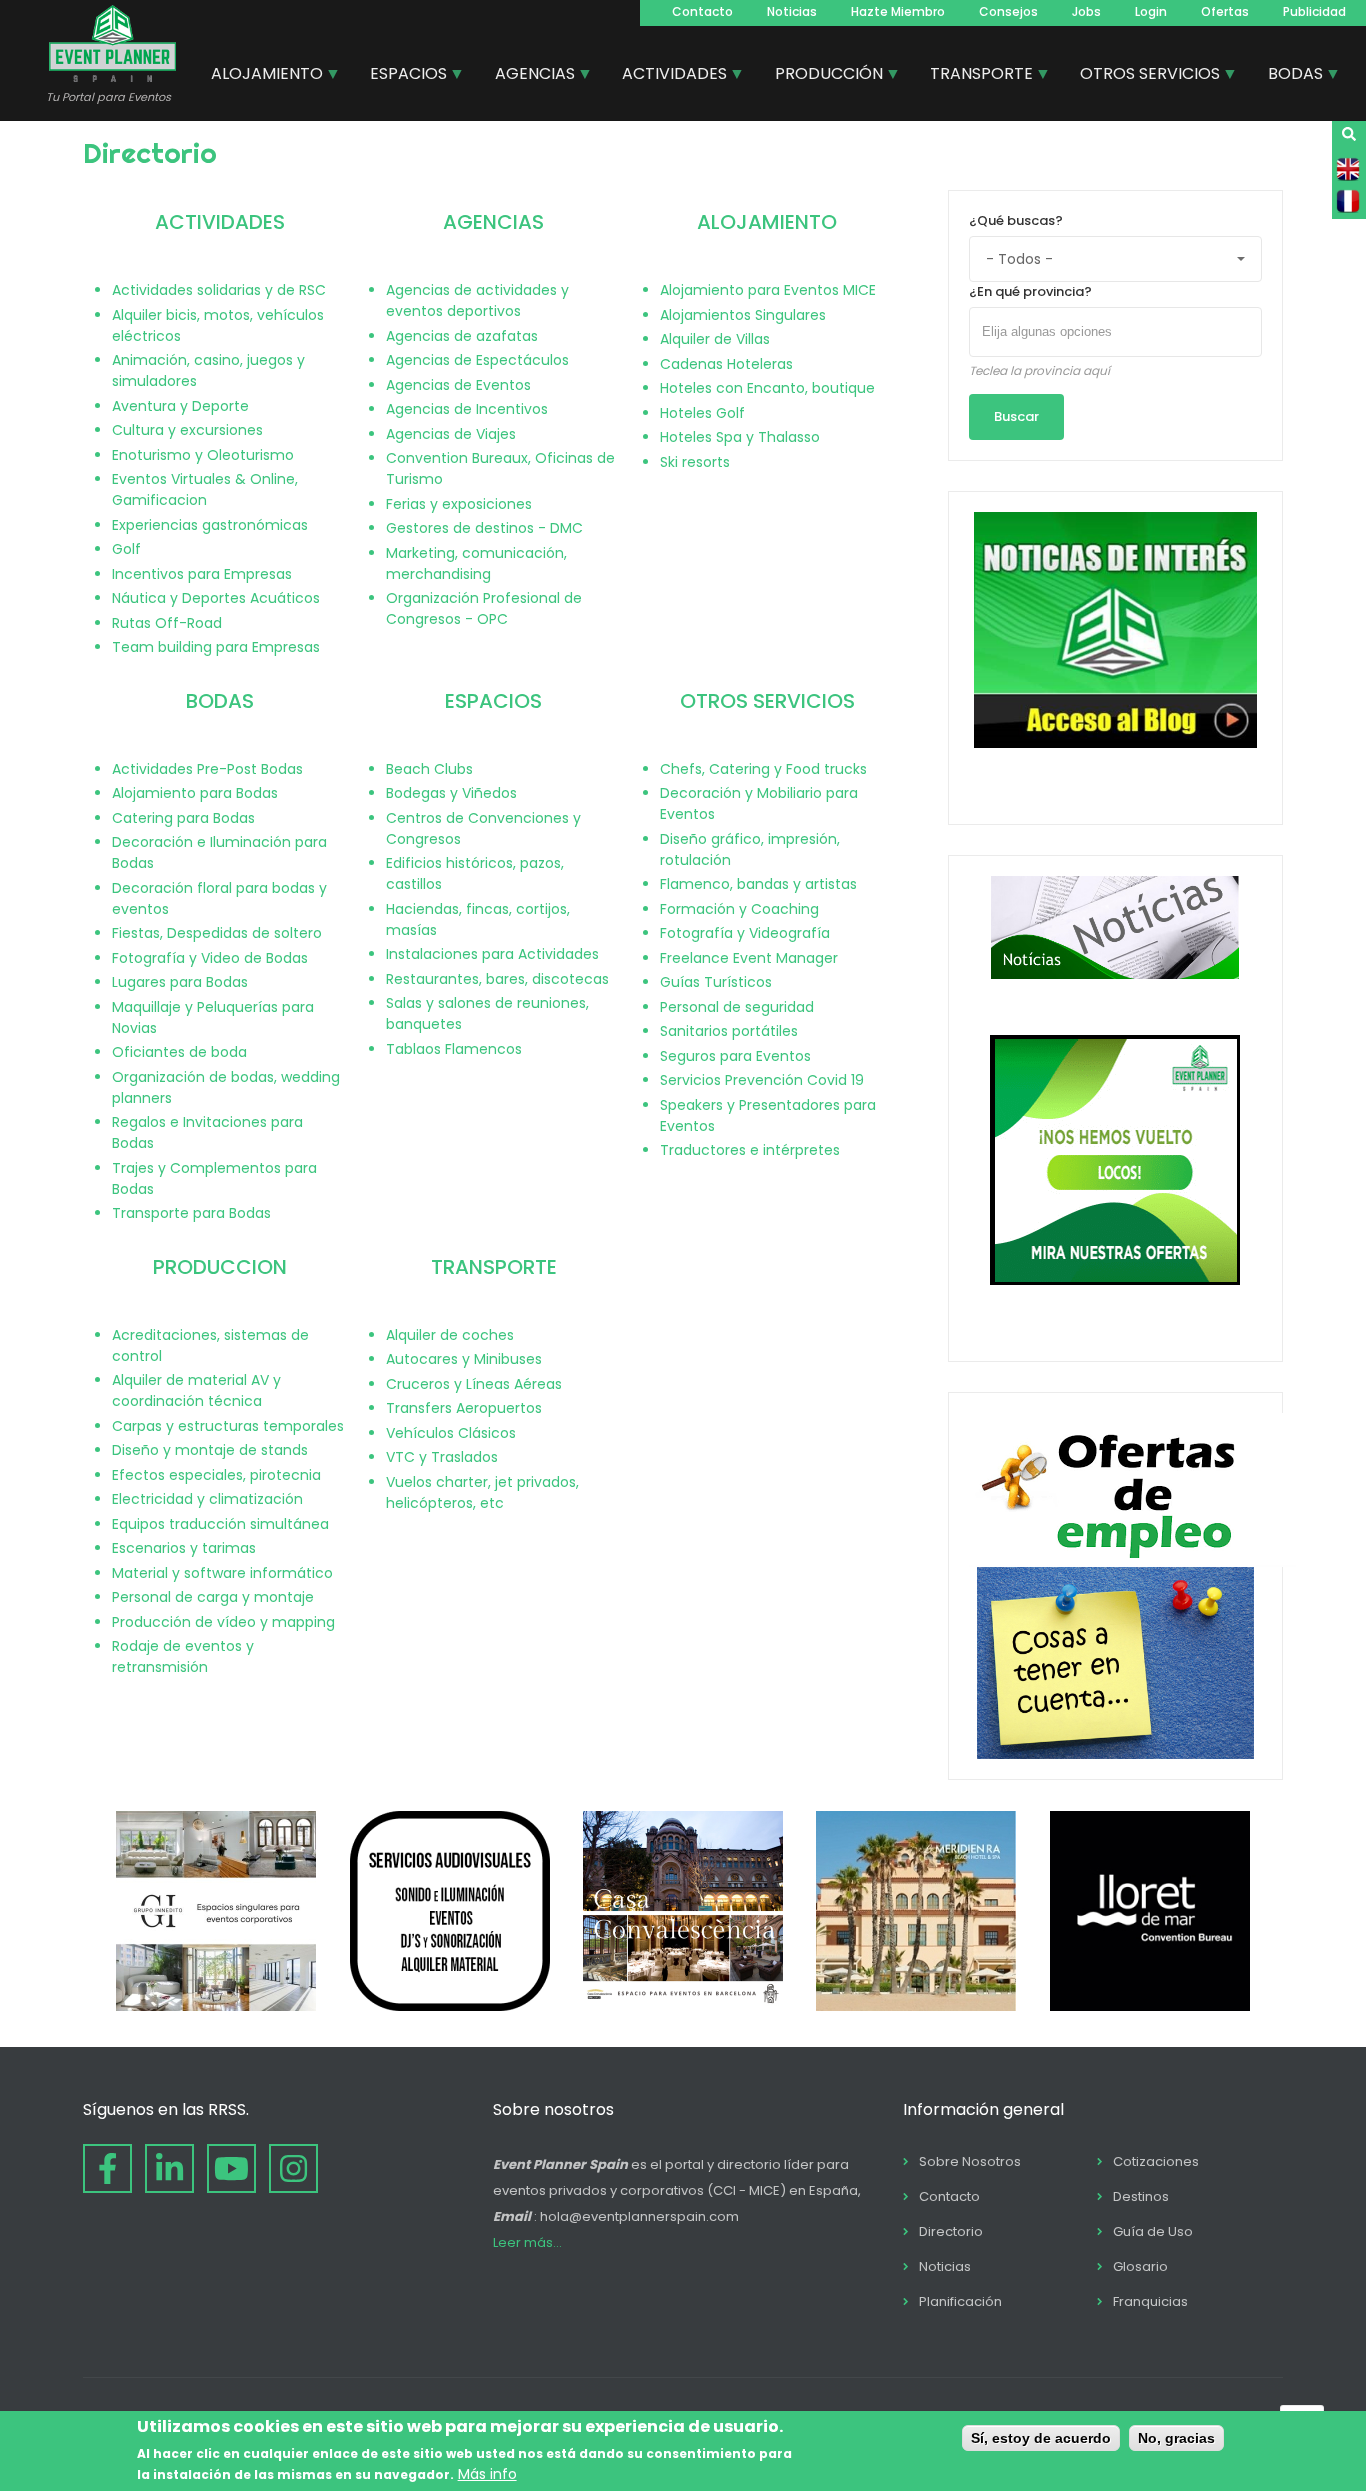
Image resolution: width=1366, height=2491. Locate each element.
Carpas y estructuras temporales (228, 1426)
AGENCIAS (493, 222)
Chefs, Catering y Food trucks (763, 769)
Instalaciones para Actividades (492, 954)
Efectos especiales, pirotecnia (216, 1475)
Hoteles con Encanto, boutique (767, 388)
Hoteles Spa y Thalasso (740, 437)
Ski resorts (695, 462)
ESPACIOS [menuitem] (401, 76)
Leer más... (527, 2242)
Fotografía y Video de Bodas (210, 958)
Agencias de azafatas (462, 336)
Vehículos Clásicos (451, 1433)
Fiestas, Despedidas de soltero (217, 933)
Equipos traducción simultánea (220, 1524)
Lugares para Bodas (180, 982)
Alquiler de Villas (715, 339)
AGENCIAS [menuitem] (527, 76)
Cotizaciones (1156, 2161)
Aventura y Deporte (180, 406)
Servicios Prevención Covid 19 (762, 1080)
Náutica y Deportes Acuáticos (216, 598)
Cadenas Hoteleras (726, 364)
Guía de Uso (1153, 2231)
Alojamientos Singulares (743, 315)
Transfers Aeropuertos (464, 1408)
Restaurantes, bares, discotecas (497, 979)
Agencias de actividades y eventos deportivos (477, 300)
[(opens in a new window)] (216, 2006)
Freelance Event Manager (749, 958)
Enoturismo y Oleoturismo (203, 455)
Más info (487, 2474)
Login (1151, 11)
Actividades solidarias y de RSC (219, 290)
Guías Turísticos (716, 982)
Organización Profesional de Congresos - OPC (484, 608)
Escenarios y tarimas (184, 1548)
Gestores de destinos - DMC (484, 528)
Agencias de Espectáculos (477, 360)
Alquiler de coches (450, 1335)
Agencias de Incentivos (467, 409)
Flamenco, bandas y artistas (758, 884)
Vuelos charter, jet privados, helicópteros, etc (482, 1492)
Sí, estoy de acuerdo (1041, 2438)
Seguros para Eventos (735, 1056)
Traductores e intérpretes (750, 1150)
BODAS (220, 701)
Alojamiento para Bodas (195, 793)
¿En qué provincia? (1030, 291)
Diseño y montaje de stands (210, 1450)
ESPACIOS (493, 701)
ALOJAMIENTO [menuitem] (259, 76)
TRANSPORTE (494, 1267)
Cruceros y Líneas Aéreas (474, 1384)
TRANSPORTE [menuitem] (974, 76)
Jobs (1086, 11)
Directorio (951, 2231)
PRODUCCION (220, 1267)
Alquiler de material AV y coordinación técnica (196, 1390)
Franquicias (1150, 2301)
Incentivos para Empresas (202, 574)
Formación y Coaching (739, 909)
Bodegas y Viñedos (451, 793)
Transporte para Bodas (191, 1213)
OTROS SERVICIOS (767, 701)
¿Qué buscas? (1016, 220)
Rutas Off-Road (167, 623)
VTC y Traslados (442, 1457)
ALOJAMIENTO (767, 222)
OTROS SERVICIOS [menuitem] (1142, 76)
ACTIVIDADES (220, 222)
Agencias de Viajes (451, 434)
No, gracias (1176, 2438)
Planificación (960, 2301)
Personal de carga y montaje (213, 1597)
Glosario (1140, 2266)
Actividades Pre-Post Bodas (207, 769)
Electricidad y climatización (207, 1499)
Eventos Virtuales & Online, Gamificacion (205, 489)
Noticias (792, 11)
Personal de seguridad (737, 1007)
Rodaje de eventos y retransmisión (183, 1656)
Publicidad (1314, 11)
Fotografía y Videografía (745, 933)
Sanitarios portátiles (729, 1031)
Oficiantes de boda (179, 1052)
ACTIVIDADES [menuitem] (667, 76)
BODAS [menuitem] (1288, 76)
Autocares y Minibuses (464, 1359)
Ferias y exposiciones (459, 504)
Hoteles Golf (702, 413)
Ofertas (1225, 11)
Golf (126, 549)
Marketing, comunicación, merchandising (476, 563)
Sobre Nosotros (970, 2161)
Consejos (1008, 11)
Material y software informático (222, 1573)
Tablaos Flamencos (454, 1049)
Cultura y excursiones (187, 430)
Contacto (702, 11)
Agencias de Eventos (458, 385)
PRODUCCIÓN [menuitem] (821, 76)
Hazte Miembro (898, 11)
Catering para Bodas (183, 818)
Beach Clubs (429, 769)
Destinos (1141, 2196)
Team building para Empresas (216, 647)
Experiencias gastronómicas (210, 525)
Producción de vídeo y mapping (223, 1622)
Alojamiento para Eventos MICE (768, 290)
